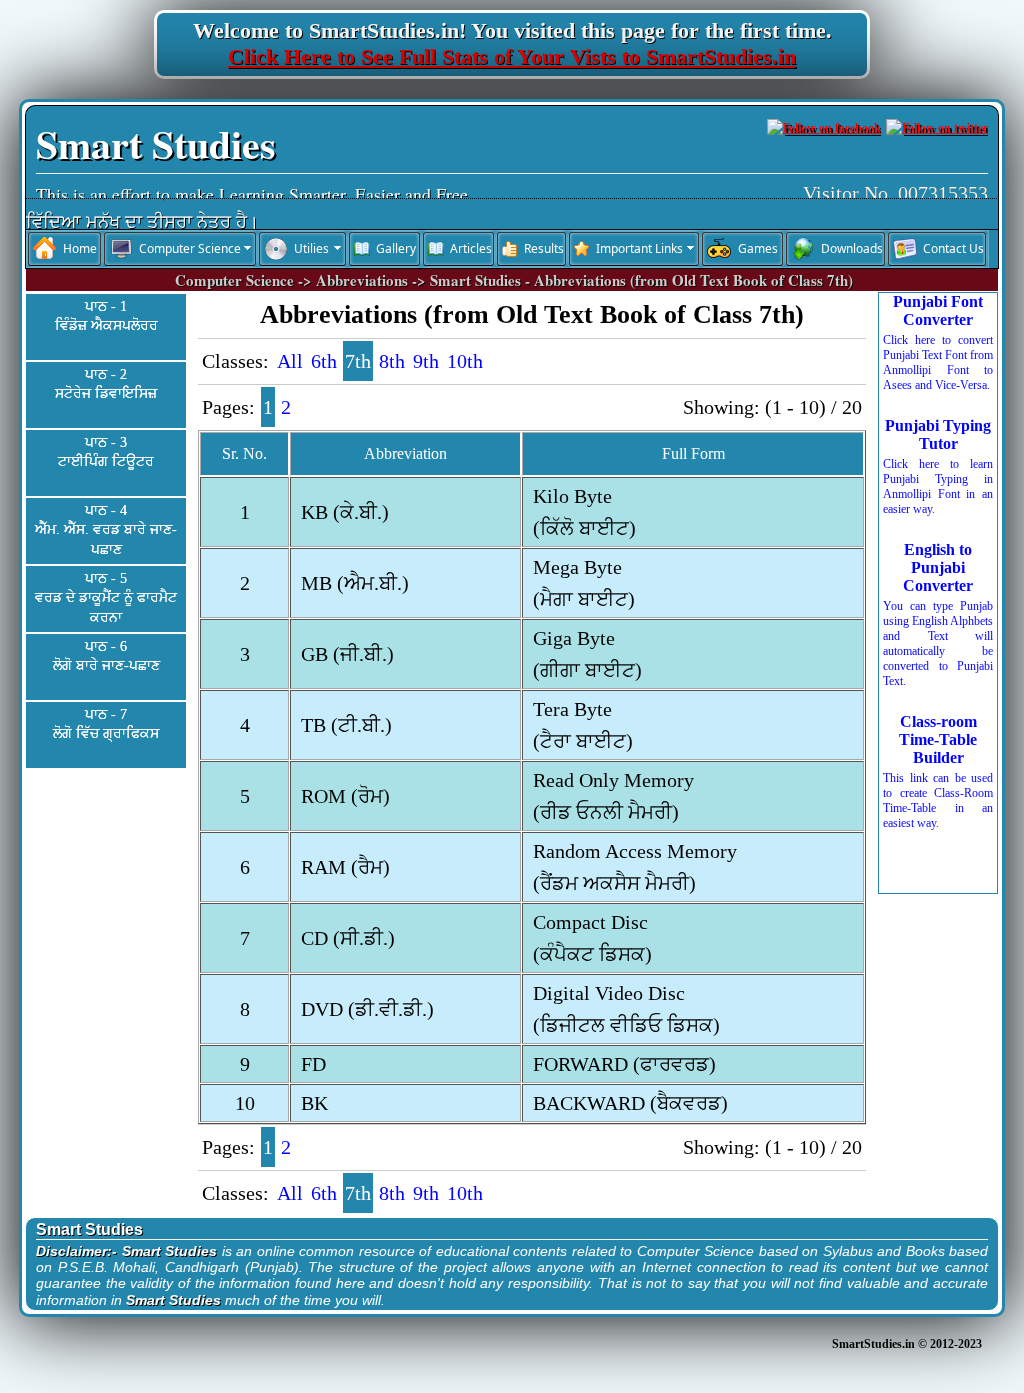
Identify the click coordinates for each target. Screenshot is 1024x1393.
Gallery (396, 248)
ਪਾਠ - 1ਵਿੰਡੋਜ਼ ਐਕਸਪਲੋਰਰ (106, 316)
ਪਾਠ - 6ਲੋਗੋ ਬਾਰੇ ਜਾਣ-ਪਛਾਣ (106, 656)
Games (758, 248)
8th (392, 361)
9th (426, 361)
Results (544, 248)
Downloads (852, 248)
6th (324, 361)
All (290, 361)
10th (465, 361)
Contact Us (953, 248)
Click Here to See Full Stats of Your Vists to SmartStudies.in (512, 56)
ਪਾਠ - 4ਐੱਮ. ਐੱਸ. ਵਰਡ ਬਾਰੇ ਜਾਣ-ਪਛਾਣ (106, 530)
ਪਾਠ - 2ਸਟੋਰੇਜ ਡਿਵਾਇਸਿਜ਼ (106, 384)
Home (80, 248)
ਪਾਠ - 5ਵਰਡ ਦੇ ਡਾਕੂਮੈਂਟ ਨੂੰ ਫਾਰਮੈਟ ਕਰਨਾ (106, 598)
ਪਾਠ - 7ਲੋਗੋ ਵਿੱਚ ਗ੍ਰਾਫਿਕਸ (106, 724)
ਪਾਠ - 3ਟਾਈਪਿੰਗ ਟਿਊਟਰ (106, 452)
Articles (471, 248)
